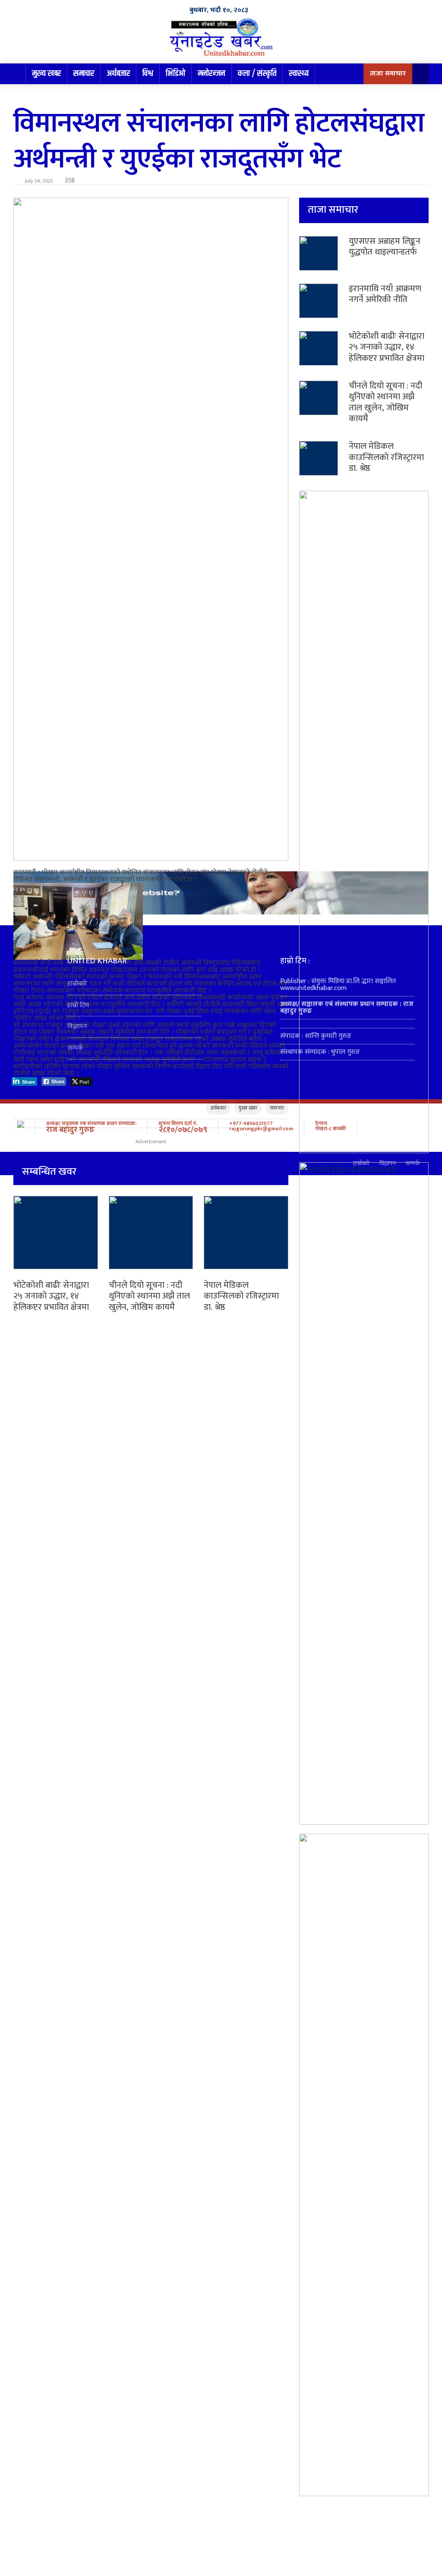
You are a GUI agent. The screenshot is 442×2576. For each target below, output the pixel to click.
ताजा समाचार (388, 74)
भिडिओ (175, 74)
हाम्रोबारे (77, 984)
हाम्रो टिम (78, 1005)
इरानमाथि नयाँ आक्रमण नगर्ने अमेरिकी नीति (385, 294)
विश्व (148, 74)
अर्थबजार (118, 74)
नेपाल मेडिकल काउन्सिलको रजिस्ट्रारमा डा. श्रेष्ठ (241, 1296)
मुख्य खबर (46, 74)
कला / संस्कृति (257, 74)
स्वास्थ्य (299, 74)
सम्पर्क (75, 1048)
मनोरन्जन (212, 74)
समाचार (84, 74)
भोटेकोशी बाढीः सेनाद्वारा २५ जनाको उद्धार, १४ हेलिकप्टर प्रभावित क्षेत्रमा (51, 1296)
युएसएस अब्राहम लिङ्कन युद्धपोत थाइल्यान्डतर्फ (385, 247)
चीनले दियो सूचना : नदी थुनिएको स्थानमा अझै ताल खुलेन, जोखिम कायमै (149, 1296)
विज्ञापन (77, 1026)
